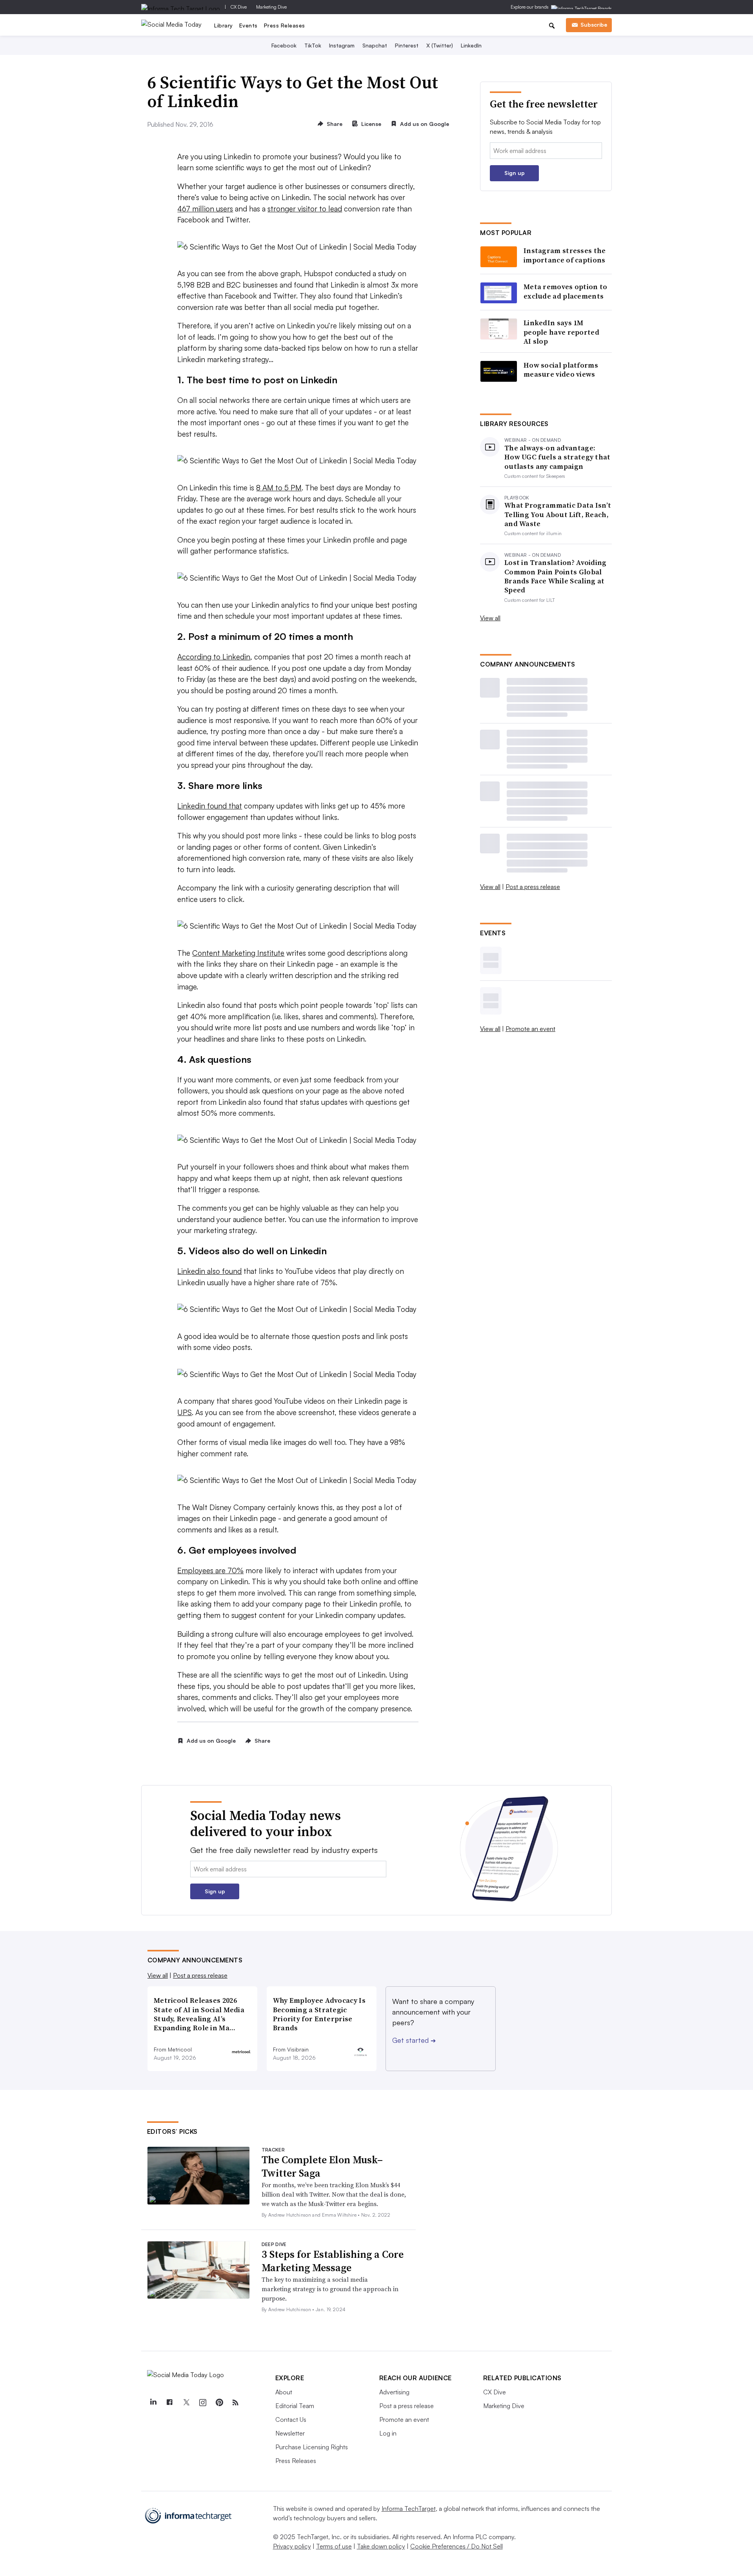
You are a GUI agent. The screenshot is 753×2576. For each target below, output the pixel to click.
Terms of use (334, 2546)
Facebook (284, 45)
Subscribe (594, 25)
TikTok (313, 45)
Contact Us (291, 2419)
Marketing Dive (271, 7)
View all (490, 618)
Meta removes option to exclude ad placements (566, 291)
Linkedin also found (209, 1271)
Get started (414, 2040)
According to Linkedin (214, 657)
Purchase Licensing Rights (312, 2447)
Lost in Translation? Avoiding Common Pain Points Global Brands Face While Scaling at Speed (556, 576)
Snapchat (375, 45)
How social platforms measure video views (561, 370)
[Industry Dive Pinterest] (219, 2403)
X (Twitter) (440, 45)
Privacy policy (292, 2546)
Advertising (394, 2392)
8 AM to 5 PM (279, 488)
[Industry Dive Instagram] (203, 2403)
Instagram (342, 45)
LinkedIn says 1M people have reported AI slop (561, 332)
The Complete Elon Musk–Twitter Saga (322, 2166)
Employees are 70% (210, 1570)
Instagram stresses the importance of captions (565, 255)
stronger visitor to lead (305, 209)
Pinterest (407, 45)
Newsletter (290, 2433)
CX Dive (239, 7)
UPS (185, 1412)
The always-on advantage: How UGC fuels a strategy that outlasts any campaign (557, 457)
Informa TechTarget (409, 2509)
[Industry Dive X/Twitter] (186, 2403)
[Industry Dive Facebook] (170, 2403)
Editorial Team (295, 2406)
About (284, 2392)
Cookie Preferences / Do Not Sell (457, 2546)
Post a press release (533, 887)
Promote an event (530, 1029)
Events (248, 25)
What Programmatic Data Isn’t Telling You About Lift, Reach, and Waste (558, 514)
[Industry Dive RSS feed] (236, 2403)
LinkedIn (471, 45)
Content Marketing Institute (238, 953)
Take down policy (381, 2546)
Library (224, 25)
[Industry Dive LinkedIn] (153, 2403)
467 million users (205, 209)
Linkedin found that (210, 806)
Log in (388, 2433)
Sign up (515, 173)
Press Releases (285, 25)
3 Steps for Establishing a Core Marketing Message (333, 2261)
